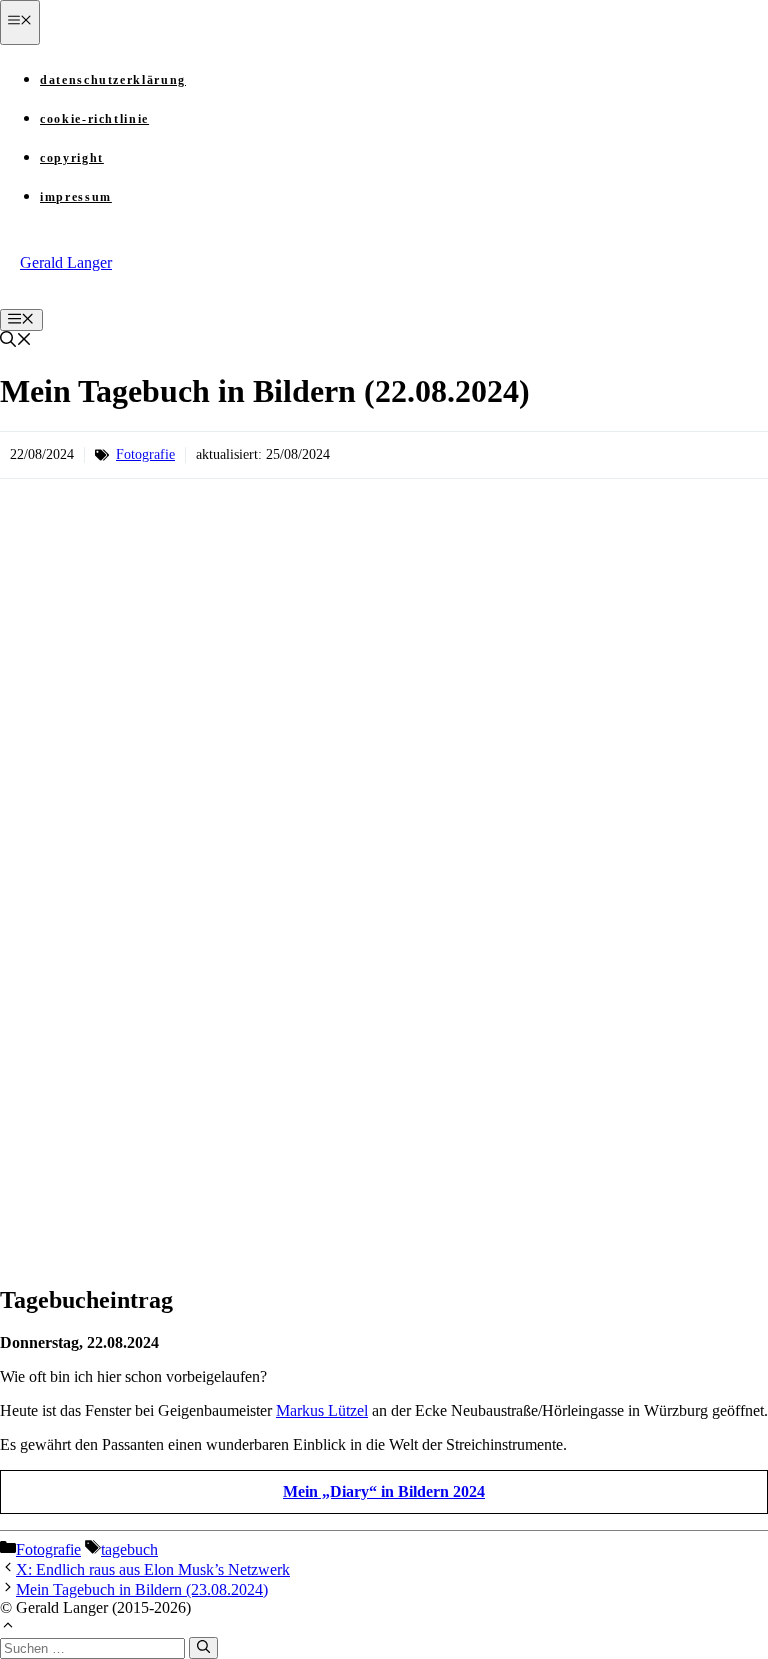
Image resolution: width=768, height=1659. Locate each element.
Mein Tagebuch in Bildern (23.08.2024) (142, 1589)
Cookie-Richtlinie (94, 119)
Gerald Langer (66, 262)
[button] (16, 341)
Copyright (72, 158)
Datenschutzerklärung (113, 80)
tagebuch (129, 1549)
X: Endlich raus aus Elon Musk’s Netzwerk (153, 1569)
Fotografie (145, 454)
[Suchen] (203, 1648)
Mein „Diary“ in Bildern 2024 (384, 1491)
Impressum (76, 197)
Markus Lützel (322, 1410)
